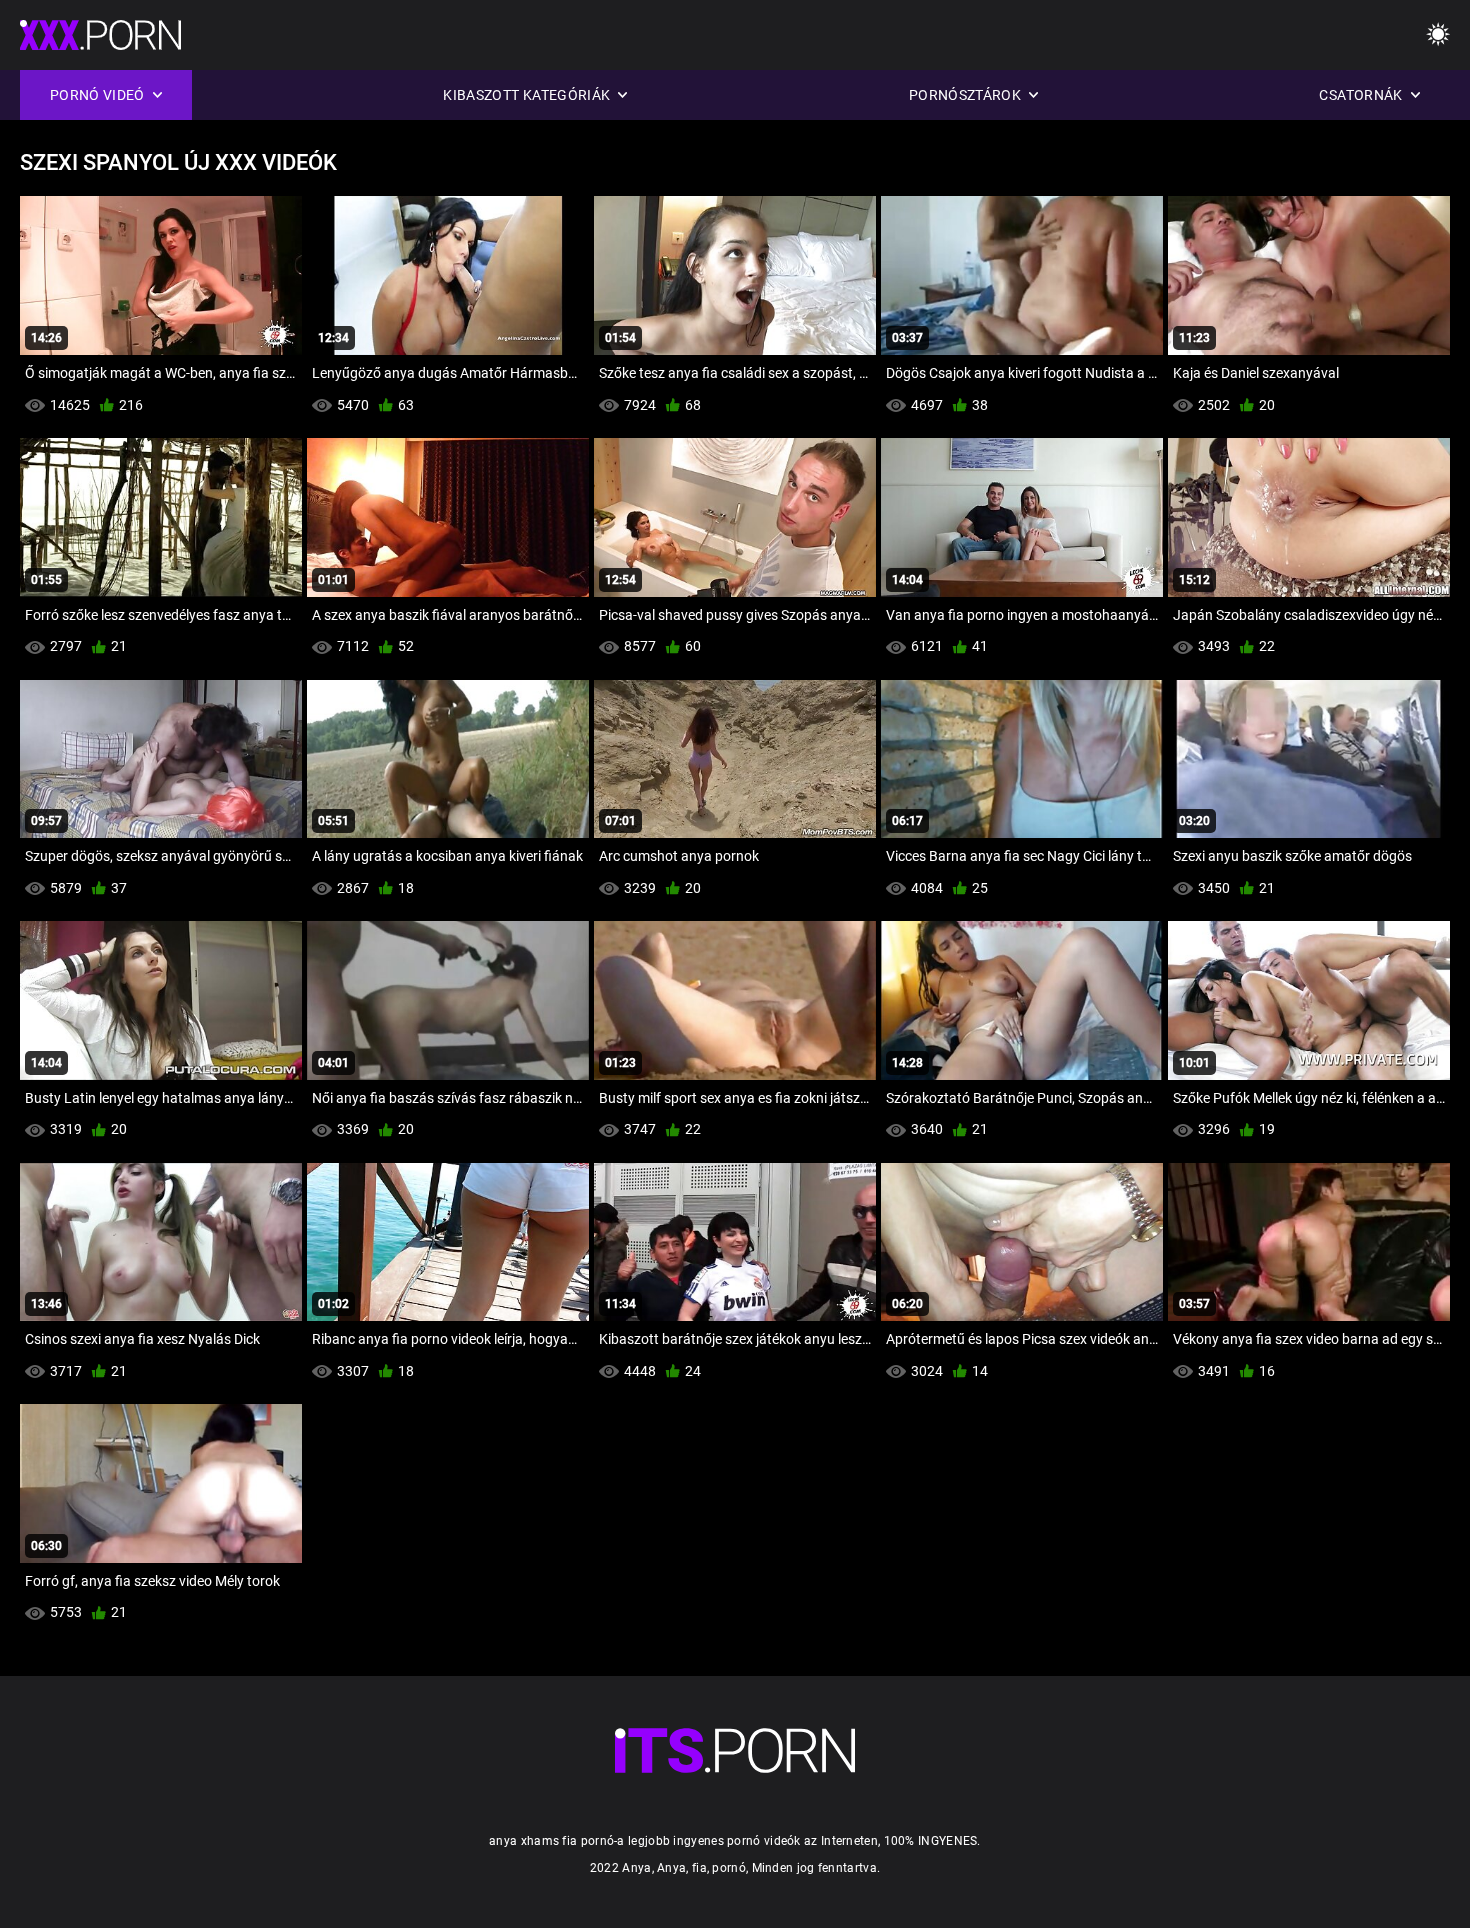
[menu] (1438, 35)
